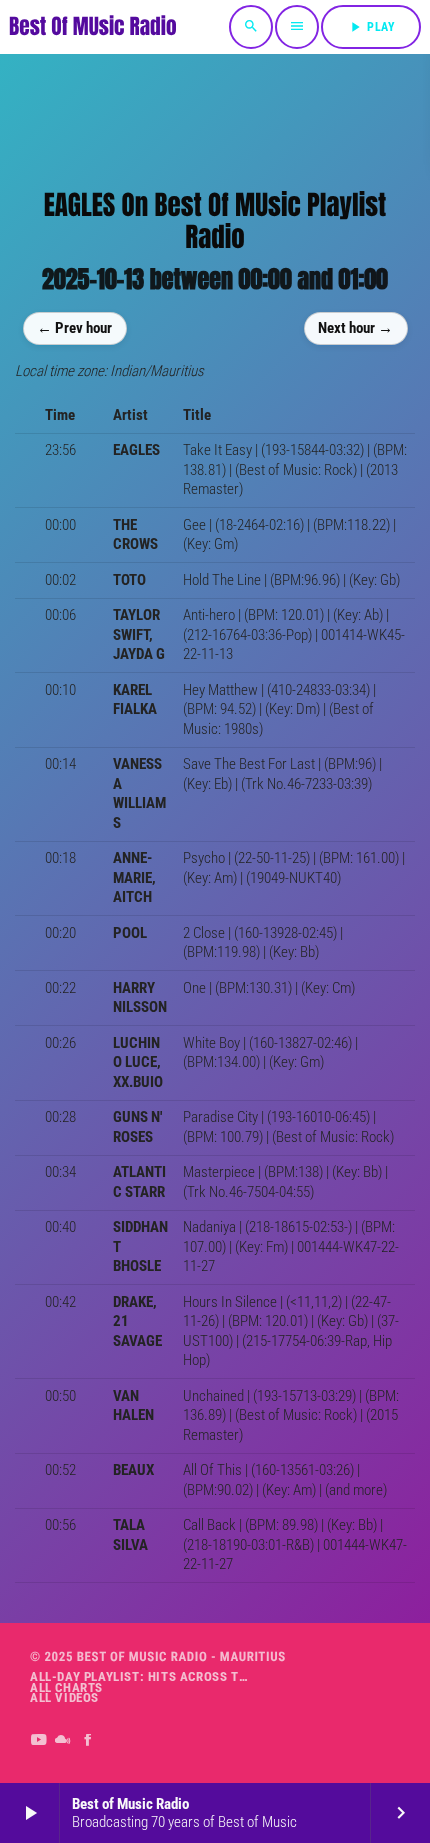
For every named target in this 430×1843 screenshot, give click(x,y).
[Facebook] (88, 1741)
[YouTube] (38, 1741)
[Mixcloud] (63, 1741)
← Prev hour (74, 328)
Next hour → (355, 328)
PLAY (371, 27)
